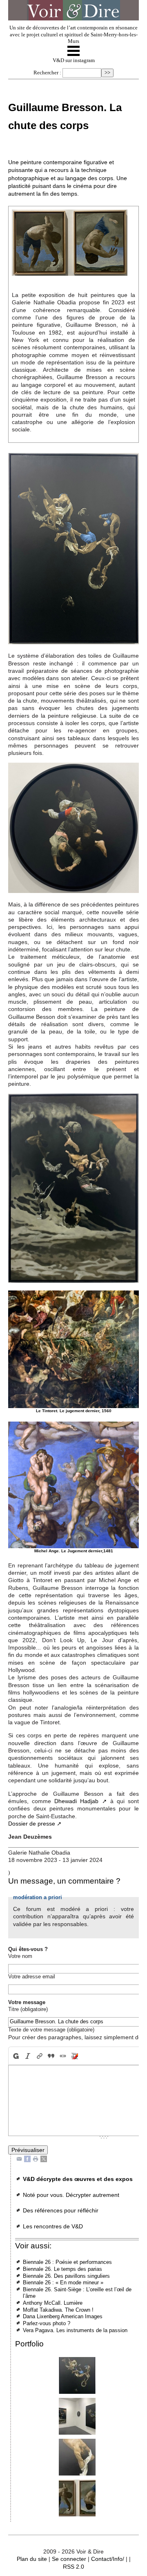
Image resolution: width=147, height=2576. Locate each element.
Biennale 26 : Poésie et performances (67, 2262)
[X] (44, 2158)
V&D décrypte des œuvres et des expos (78, 2179)
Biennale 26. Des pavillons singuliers (66, 2276)
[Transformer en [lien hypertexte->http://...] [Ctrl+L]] (39, 2056)
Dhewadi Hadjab (76, 1801)
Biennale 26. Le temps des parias (62, 2269)
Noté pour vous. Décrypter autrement (71, 2195)
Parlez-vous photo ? (47, 2323)
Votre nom (20, 1956)
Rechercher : (47, 73)
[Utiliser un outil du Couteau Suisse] (75, 2056)
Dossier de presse (32, 1824)
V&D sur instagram (74, 60)
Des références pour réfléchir (61, 2210)
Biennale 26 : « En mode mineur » (63, 2282)
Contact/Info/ (108, 2559)
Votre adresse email (32, 1977)
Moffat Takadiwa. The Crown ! (58, 2310)
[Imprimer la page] (36, 2158)
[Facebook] (27, 2158)
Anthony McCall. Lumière (53, 2303)
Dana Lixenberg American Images (63, 2316)
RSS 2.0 (73, 2567)
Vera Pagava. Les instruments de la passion (75, 2330)
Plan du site (32, 2559)
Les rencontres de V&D (53, 2226)
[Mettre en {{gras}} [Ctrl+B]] (15, 2056)
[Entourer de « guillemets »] (63, 2056)
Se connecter (69, 2559)
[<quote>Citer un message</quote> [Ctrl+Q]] (51, 2056)
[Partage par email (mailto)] (19, 2158)
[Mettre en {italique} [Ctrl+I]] (28, 2056)
